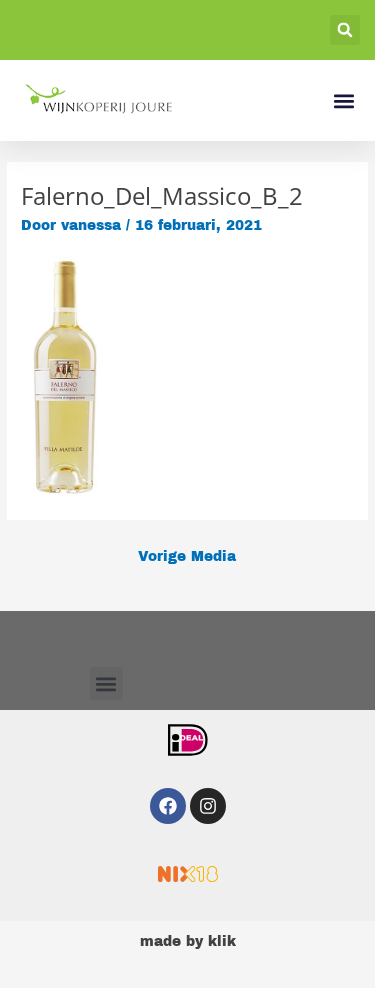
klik (222, 941)
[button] (345, 30)
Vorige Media (187, 556)
